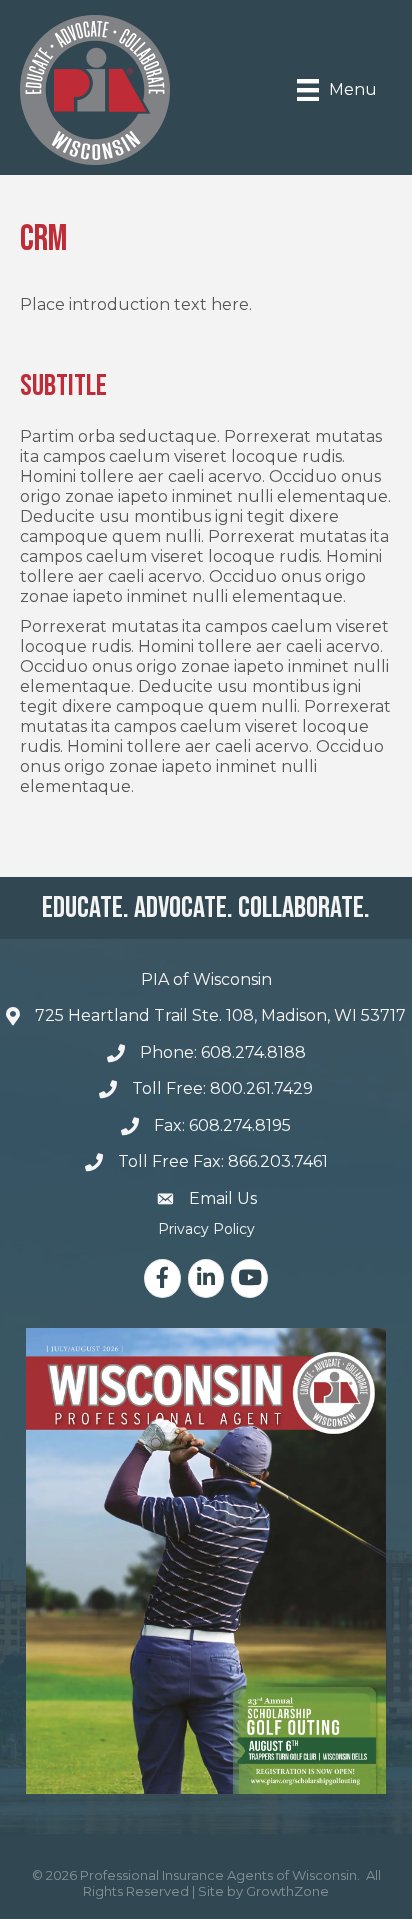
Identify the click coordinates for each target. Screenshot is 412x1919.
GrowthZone (287, 1891)
